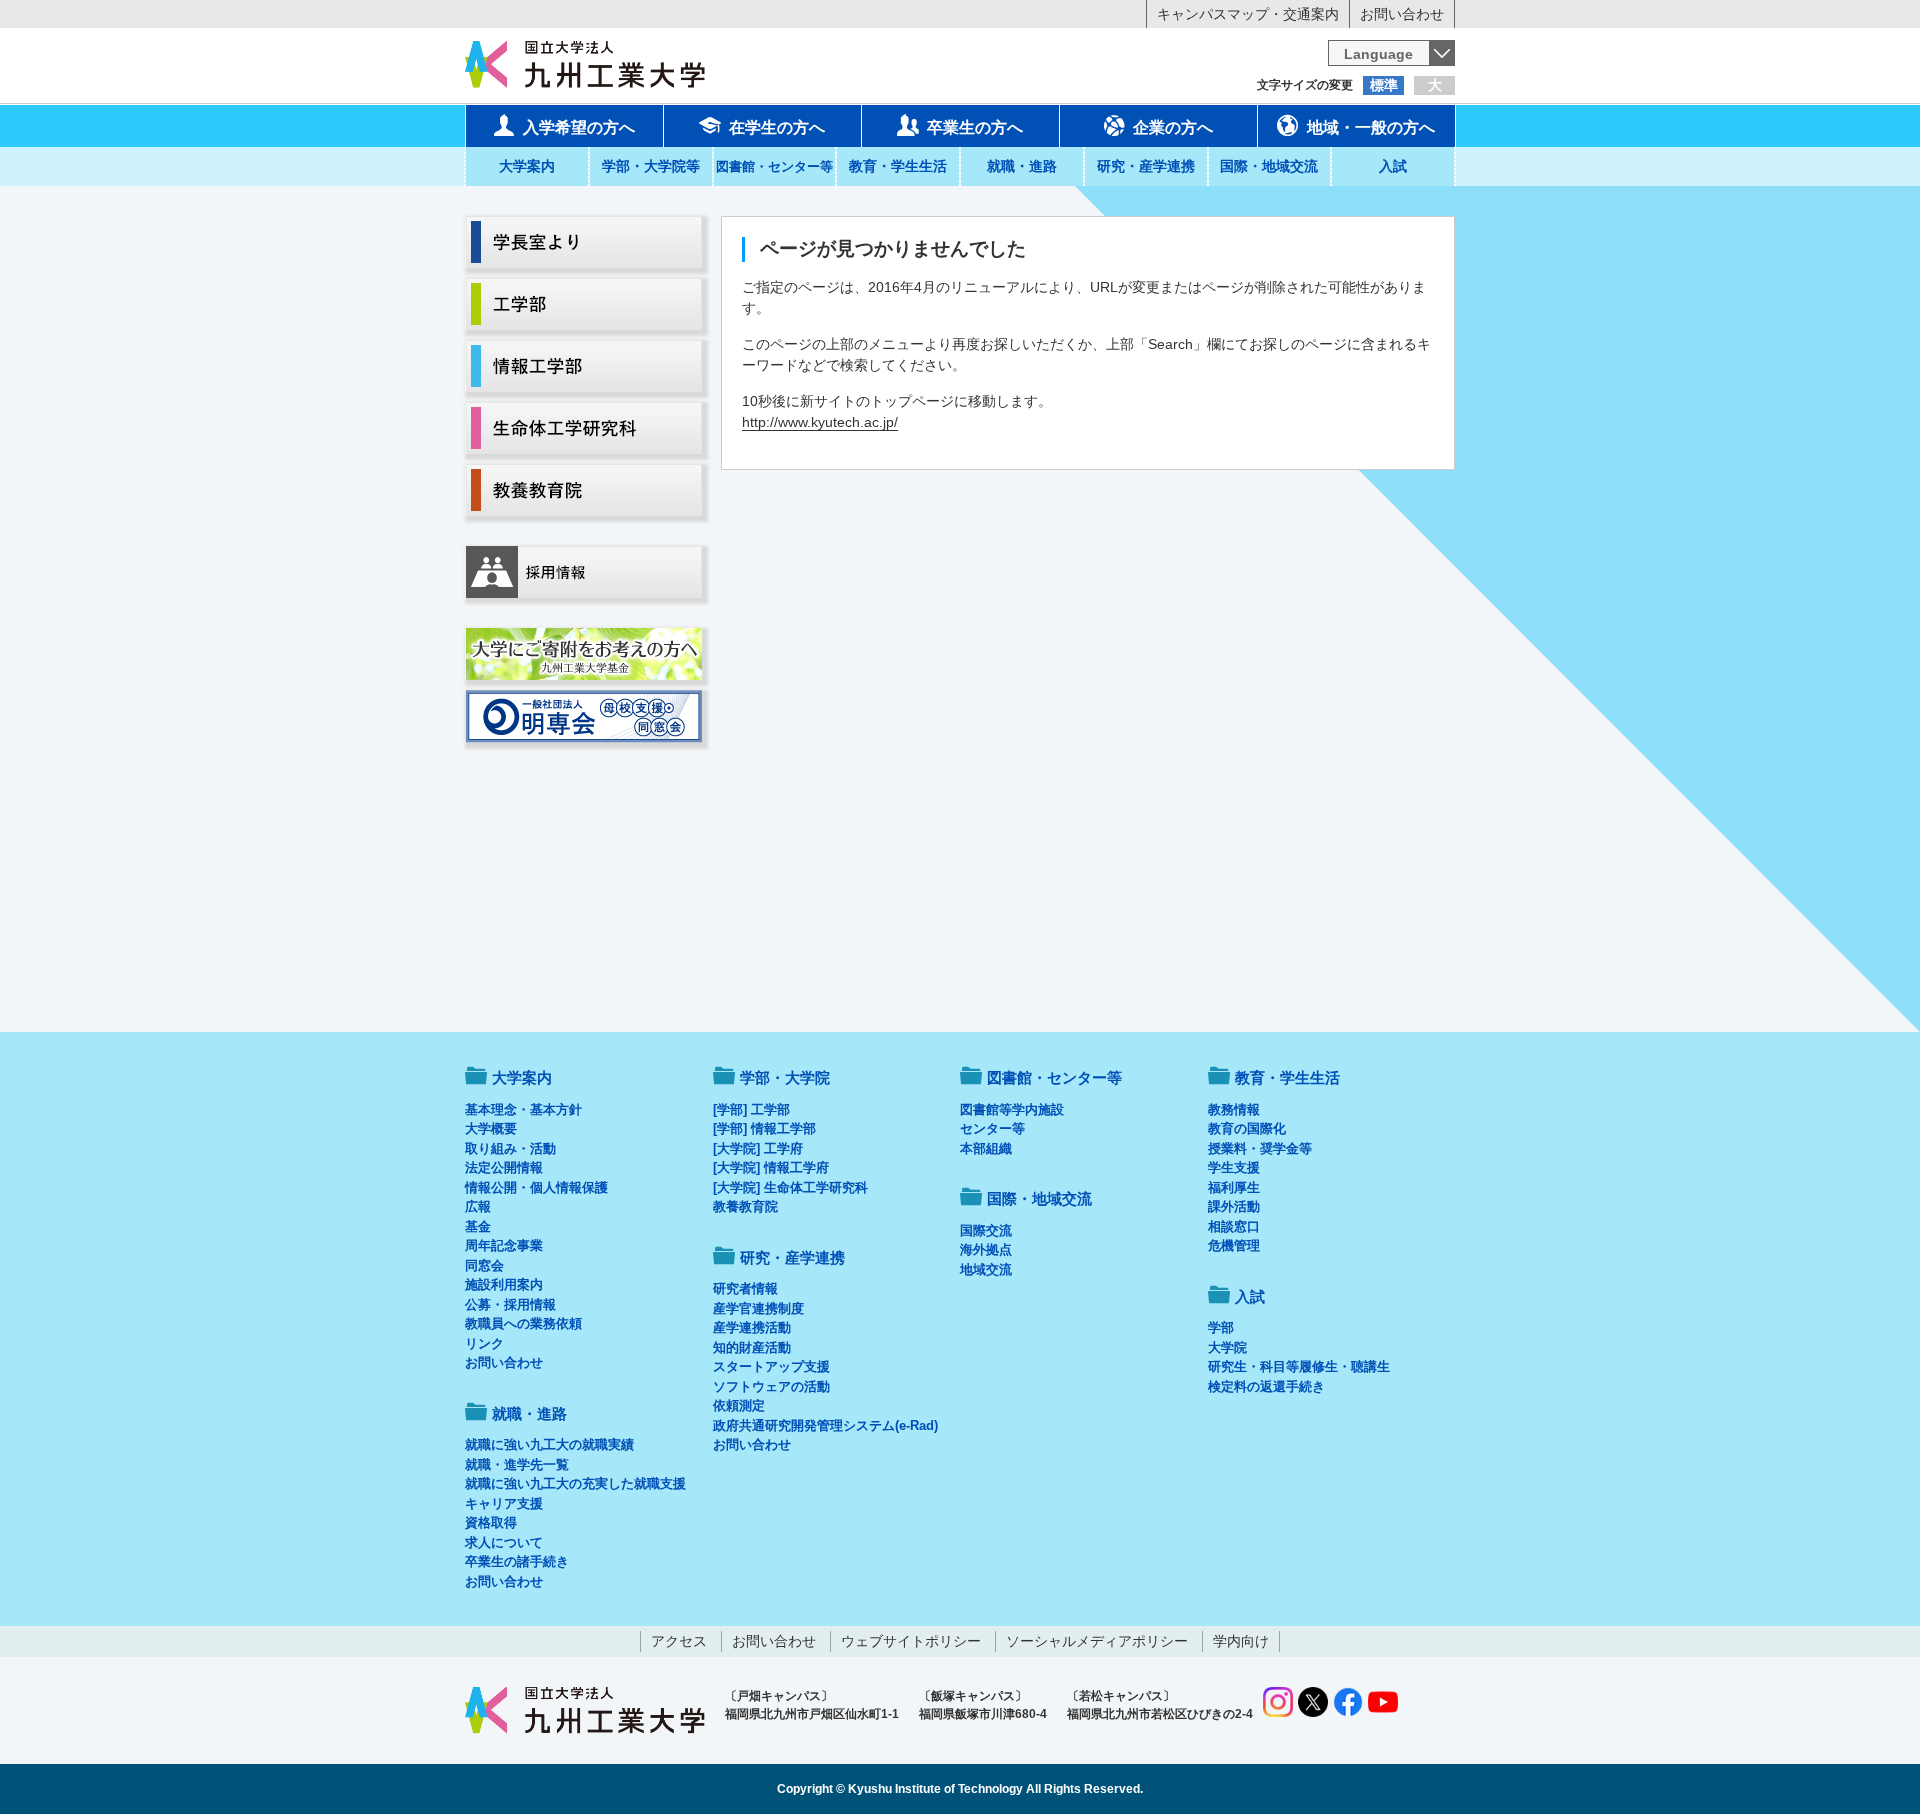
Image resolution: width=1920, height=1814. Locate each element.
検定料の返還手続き (1266, 1386)
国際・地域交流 (1269, 166)
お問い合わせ (1402, 14)
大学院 (1227, 1347)
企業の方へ (1173, 127)
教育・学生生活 (898, 166)
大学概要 (491, 1128)
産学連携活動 (752, 1327)
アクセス (679, 1641)
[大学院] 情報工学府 (771, 1167)
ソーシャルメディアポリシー (1097, 1641)
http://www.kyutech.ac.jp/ (820, 422)
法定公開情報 (504, 1167)
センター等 (992, 1128)
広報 (478, 1206)
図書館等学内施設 (1012, 1109)
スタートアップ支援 (771, 1366)
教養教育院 (745, 1206)
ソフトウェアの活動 (771, 1386)
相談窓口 (1234, 1226)
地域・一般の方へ (1371, 127)
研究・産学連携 (1146, 166)
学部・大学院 (785, 1077)
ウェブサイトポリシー (911, 1641)
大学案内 (527, 166)
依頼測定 (739, 1405)
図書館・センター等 (1054, 1077)
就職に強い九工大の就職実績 (549, 1444)
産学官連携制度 (758, 1308)
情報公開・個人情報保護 (536, 1187)
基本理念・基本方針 (523, 1109)
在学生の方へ (777, 127)
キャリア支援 (504, 1503)
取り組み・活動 (510, 1148)
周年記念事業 (504, 1245)
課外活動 (1234, 1206)
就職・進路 (1022, 166)
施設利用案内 (504, 1284)
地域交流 (986, 1269)
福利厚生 (1234, 1187)
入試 (1393, 166)
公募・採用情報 (510, 1304)
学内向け (1241, 1641)
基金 (478, 1226)
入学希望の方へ (579, 127)
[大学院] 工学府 (758, 1148)
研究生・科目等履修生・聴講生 (1299, 1366)
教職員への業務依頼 (523, 1323)
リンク (484, 1343)
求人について (504, 1542)
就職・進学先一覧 (517, 1464)
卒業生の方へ (975, 127)
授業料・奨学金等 (1260, 1148)
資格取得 (491, 1522)
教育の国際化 (1247, 1128)
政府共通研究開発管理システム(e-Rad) (825, 1425)
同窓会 (484, 1265)
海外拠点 (986, 1249)
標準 (1384, 85)
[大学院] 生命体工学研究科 (790, 1187)
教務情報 (1234, 1109)
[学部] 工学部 (751, 1109)
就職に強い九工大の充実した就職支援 (575, 1483)
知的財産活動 (752, 1347)
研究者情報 (745, 1288)
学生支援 (1234, 1167)
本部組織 (986, 1148)
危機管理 (1234, 1245)
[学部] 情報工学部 (764, 1128)
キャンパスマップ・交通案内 (1248, 14)
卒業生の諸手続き (517, 1561)
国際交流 (986, 1230)
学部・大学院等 (651, 166)
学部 (1221, 1327)
